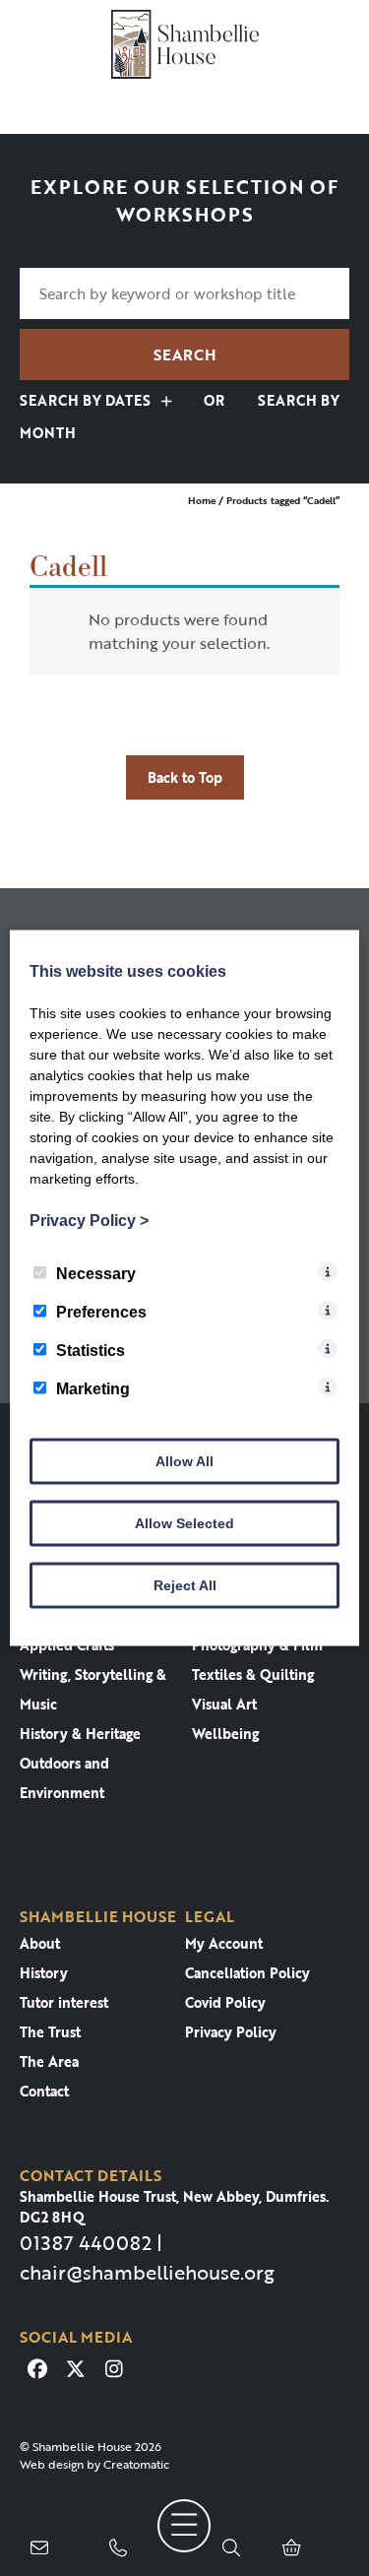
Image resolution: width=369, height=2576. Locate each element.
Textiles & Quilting (253, 1674)
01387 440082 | (91, 2242)
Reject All (185, 1585)
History (44, 1973)
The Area (49, 2061)
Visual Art (224, 1704)
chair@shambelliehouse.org (147, 2272)
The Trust (50, 2032)
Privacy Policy (231, 2032)
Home (202, 501)
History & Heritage (80, 1734)
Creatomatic (136, 2464)
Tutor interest (64, 2002)
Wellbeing (225, 1734)
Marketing (93, 1389)
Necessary (96, 1274)
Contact (44, 2091)
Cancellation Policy (247, 1973)
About (40, 1943)
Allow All (184, 1461)
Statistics (91, 1351)
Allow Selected (184, 1523)
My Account (224, 1943)
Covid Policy (225, 2002)
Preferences (101, 1312)
